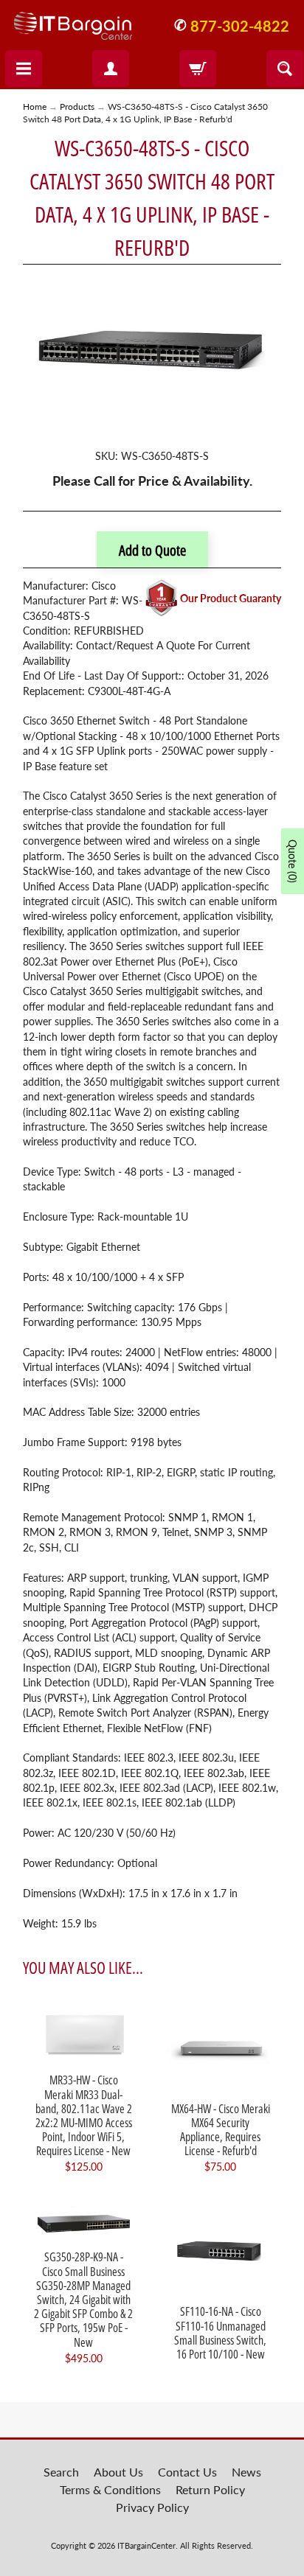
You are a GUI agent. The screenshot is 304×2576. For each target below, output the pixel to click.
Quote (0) (293, 861)
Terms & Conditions (110, 2489)
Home (35, 107)
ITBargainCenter (146, 2545)
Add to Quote (152, 550)
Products (77, 107)
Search (61, 2472)
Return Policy (210, 2489)
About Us (118, 2472)
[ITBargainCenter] (73, 20)
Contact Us (187, 2472)
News (246, 2472)
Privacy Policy (152, 2507)
